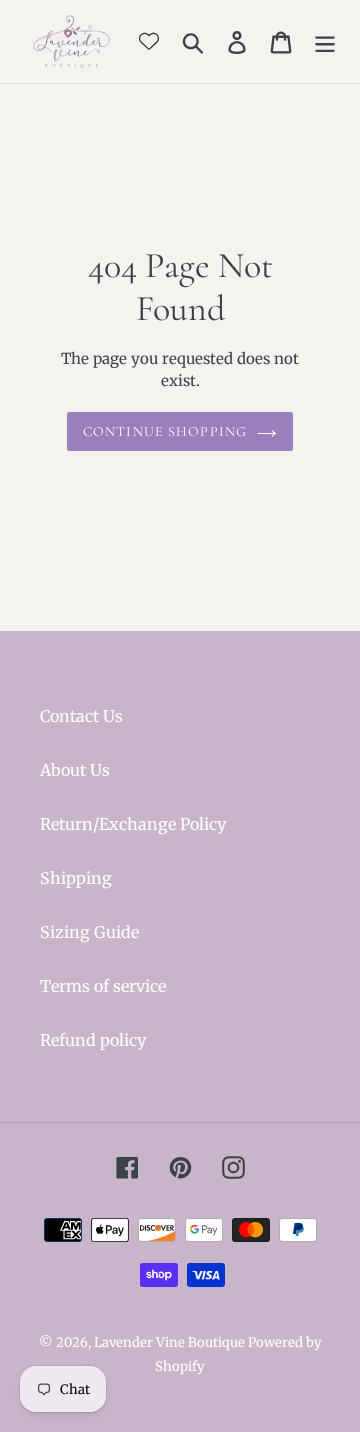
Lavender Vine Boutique (171, 1342)
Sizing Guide (89, 932)
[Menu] (325, 41)
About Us (75, 770)
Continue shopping (165, 431)
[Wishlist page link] (149, 41)
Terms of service (103, 986)
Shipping (76, 878)
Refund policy (93, 1040)
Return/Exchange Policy (133, 824)
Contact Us (81, 716)
